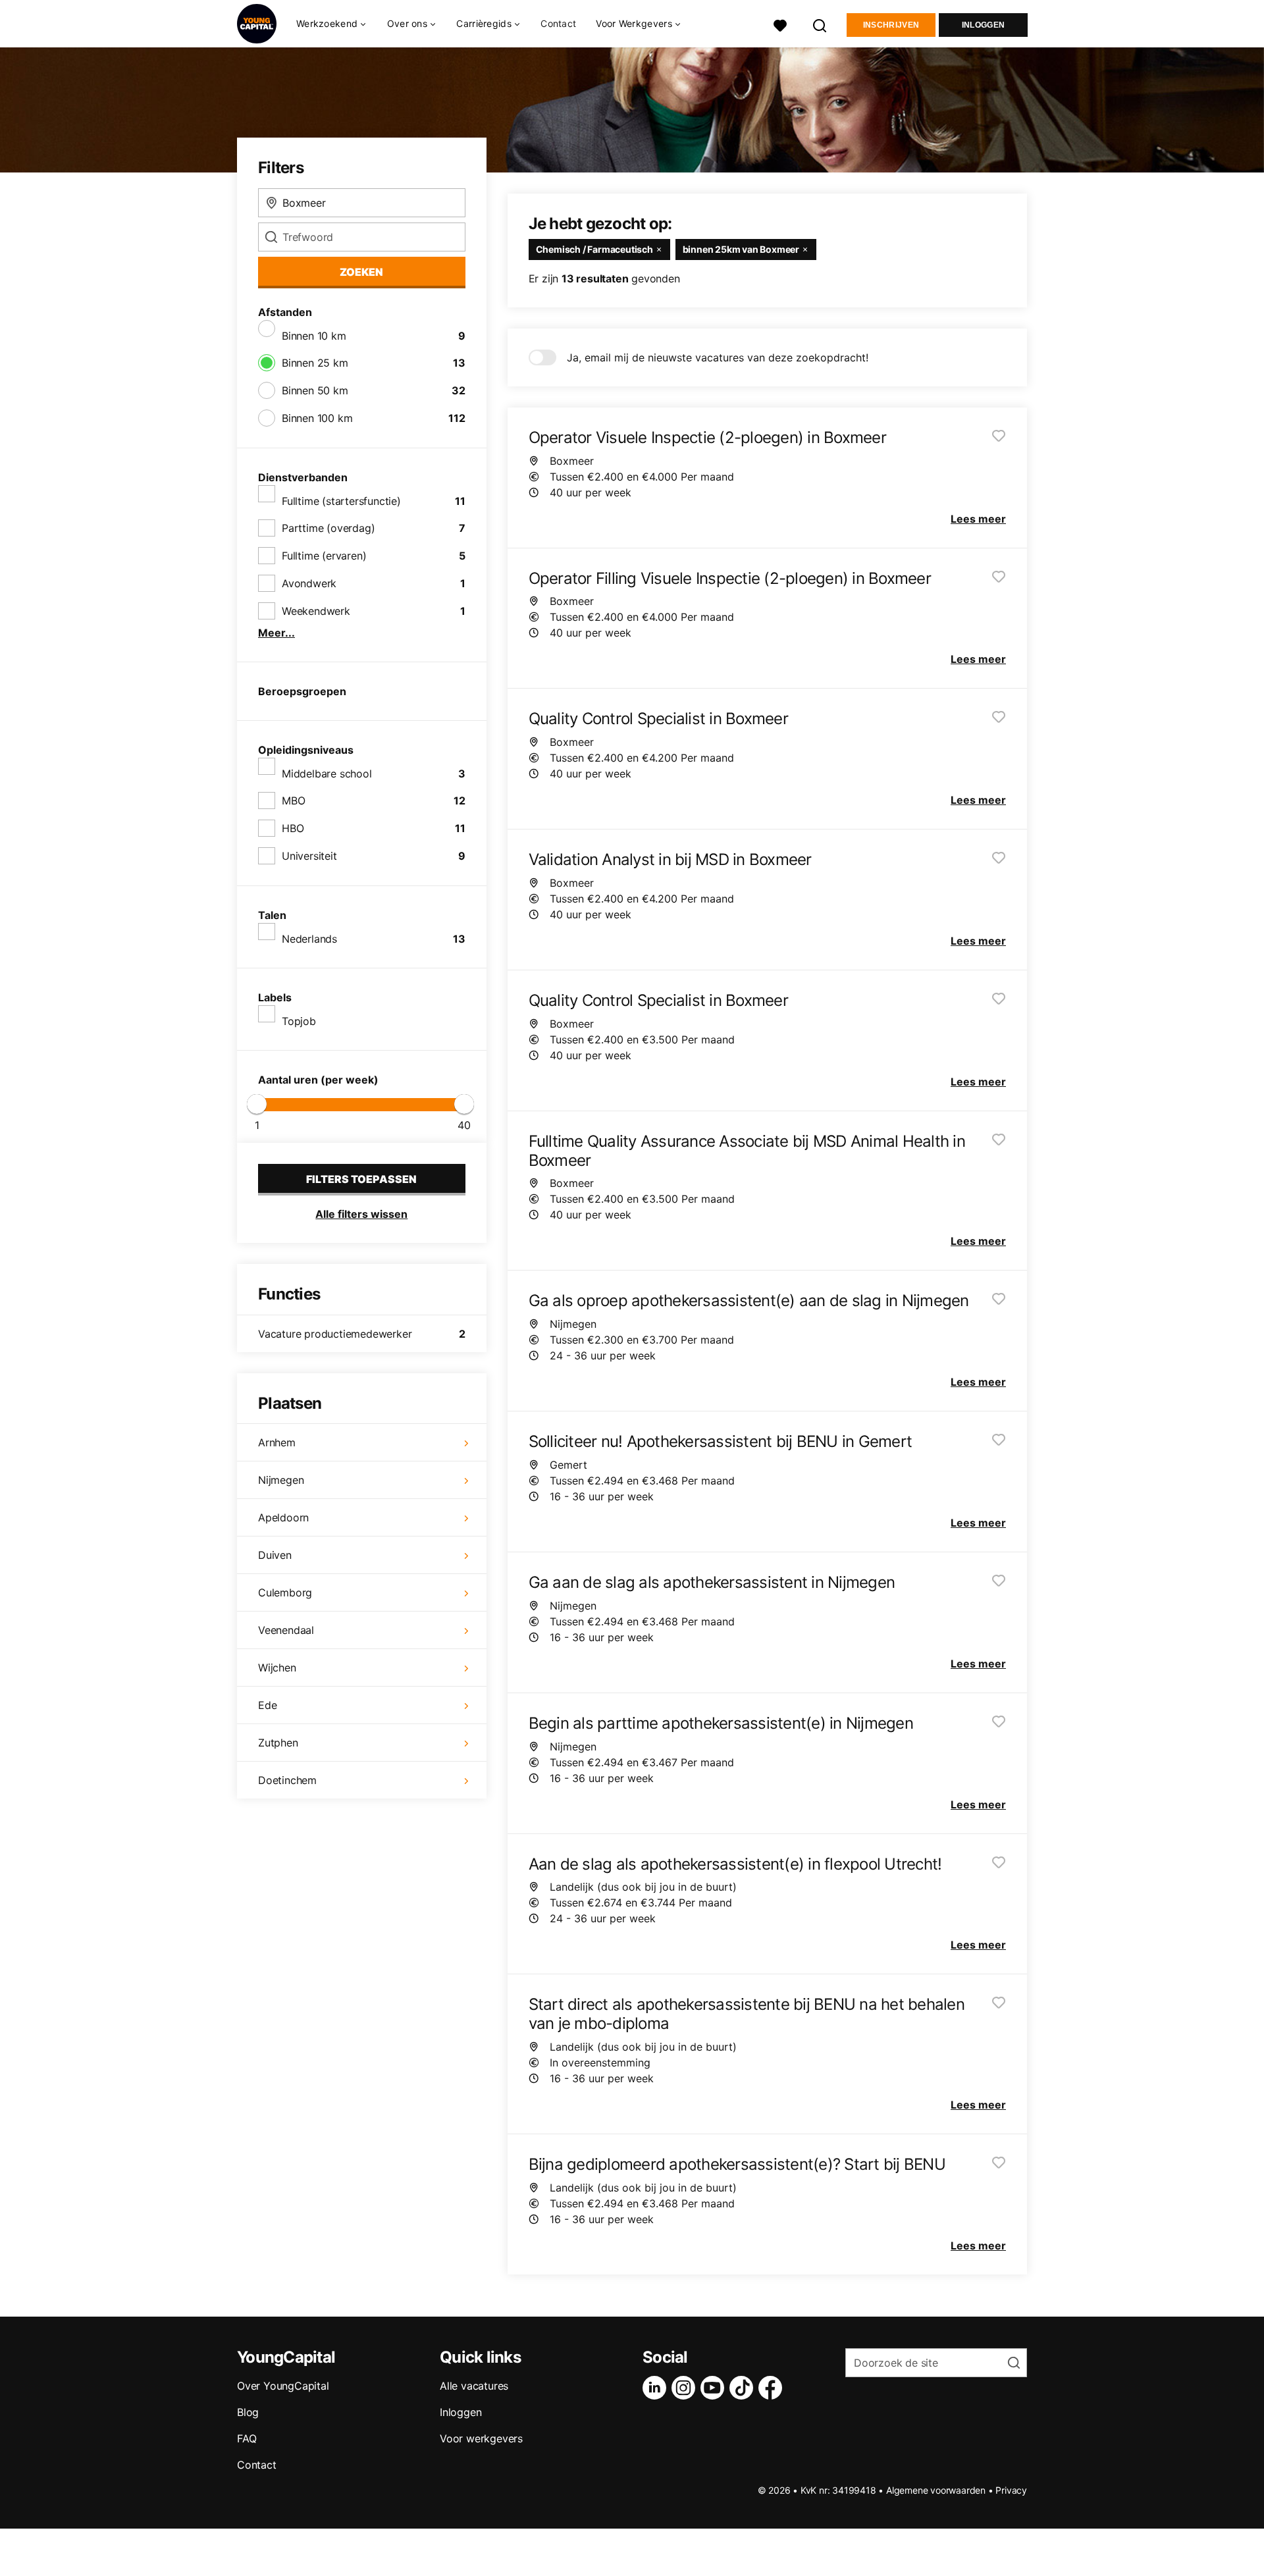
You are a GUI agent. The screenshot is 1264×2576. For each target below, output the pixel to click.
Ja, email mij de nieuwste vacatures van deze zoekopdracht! (718, 357)
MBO (293, 801)
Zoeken (361, 272)
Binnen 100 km (317, 418)
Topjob (299, 1021)
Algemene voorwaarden (936, 2490)
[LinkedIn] (657, 2388)
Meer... (276, 633)
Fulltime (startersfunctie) (341, 501)
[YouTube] (715, 2388)
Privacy (1011, 2490)
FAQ (247, 2438)
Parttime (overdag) (328, 528)
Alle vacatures (474, 2386)
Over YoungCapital (283, 2386)
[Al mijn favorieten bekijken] (780, 24)
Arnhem (277, 1442)
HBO (293, 828)
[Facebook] (773, 2388)
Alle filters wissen (361, 1214)
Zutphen (278, 1743)
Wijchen (277, 1668)
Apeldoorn (283, 1517)
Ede (267, 1705)
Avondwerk (309, 583)
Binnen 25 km (315, 363)
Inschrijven (891, 25)
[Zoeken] (820, 24)
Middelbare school (327, 774)
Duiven (275, 1555)
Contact (558, 23)
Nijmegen (281, 1480)
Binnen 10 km (314, 336)
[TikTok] (744, 2388)
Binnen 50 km (315, 390)
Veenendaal (286, 1630)
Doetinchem (287, 1780)
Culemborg (285, 1592)
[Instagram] (686, 2388)
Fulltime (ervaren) (324, 556)
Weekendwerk (316, 611)
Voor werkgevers (481, 2438)
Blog (248, 2412)
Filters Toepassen (361, 1179)
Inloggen (983, 25)
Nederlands (309, 939)
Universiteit (309, 856)
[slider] (257, 1104)
